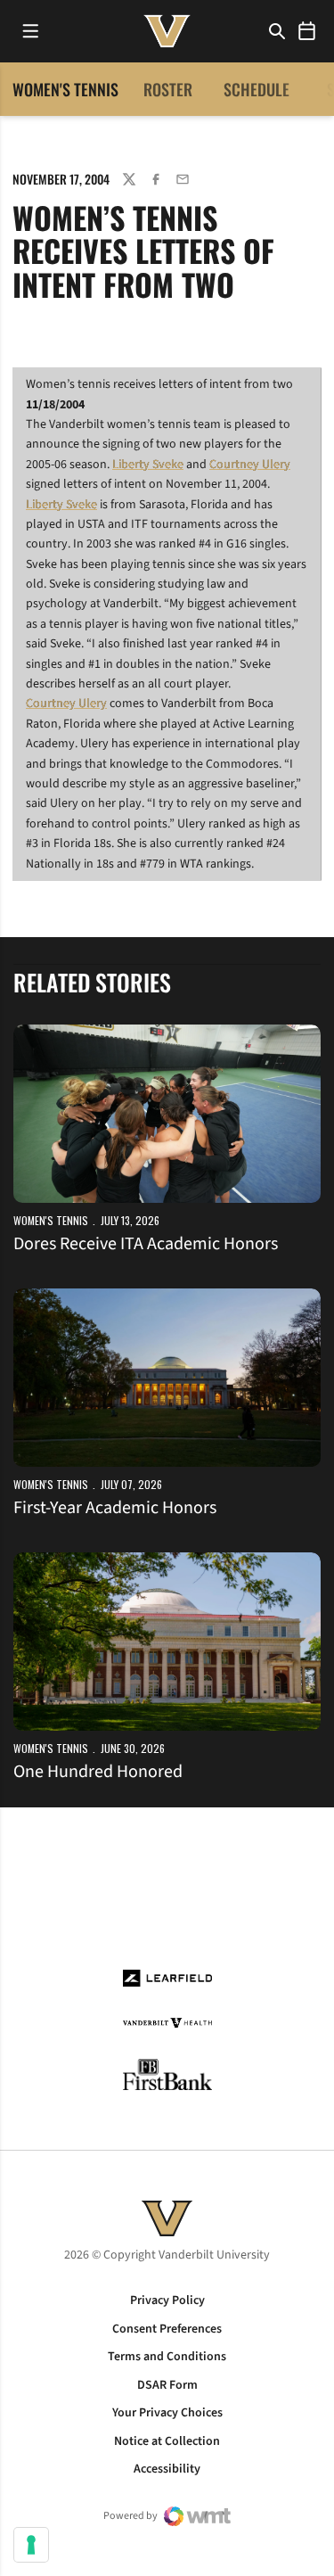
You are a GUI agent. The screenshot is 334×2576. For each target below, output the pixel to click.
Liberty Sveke (148, 465)
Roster (168, 89)
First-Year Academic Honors (115, 1508)
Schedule (257, 89)
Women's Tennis (51, 1220)
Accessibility (167, 2469)
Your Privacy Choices (167, 2413)
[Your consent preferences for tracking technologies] (31, 2545)
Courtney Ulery (250, 465)
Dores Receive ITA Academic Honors (146, 1244)
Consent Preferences (167, 2329)
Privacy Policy (167, 2300)
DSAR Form (167, 2385)
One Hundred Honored (98, 1772)
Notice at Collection (167, 2441)
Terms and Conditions (167, 2357)
